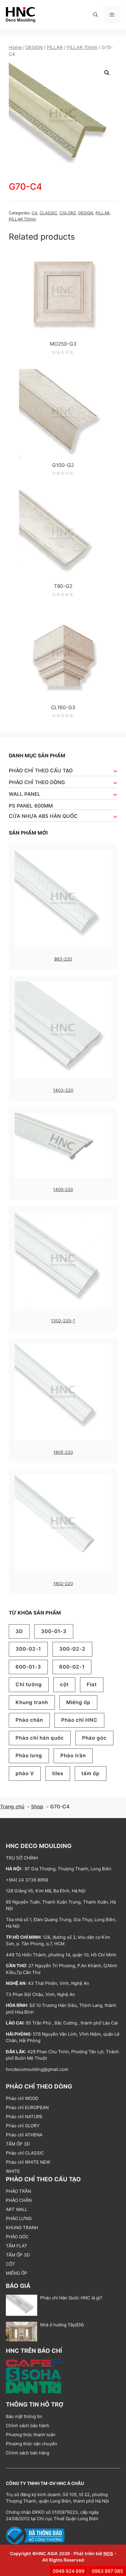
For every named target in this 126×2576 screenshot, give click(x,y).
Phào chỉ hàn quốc (40, 1738)
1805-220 (63, 1452)
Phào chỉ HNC (79, 1720)
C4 (34, 213)
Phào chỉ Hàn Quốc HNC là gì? (71, 2298)
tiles (58, 1773)
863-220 (63, 959)
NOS (108, 2554)
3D (19, 1631)
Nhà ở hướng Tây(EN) (62, 2325)
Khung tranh (32, 1702)
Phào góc (94, 1738)
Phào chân (29, 1720)
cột (64, 1684)
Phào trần (73, 1756)
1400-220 (63, 1189)
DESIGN (34, 47)
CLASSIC (48, 213)
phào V (25, 1773)
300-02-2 (72, 1649)
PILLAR (55, 47)
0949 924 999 (69, 2571)
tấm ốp (91, 1773)
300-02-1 (28, 1649)
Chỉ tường (29, 1684)
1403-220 (63, 1090)
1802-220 (63, 1584)
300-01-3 (54, 1631)
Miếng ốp (78, 1702)
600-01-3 (28, 1667)
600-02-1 (72, 1667)
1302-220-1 (63, 1321)
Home (15, 47)
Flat (92, 1684)
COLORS (68, 213)
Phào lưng (29, 1756)
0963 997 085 (107, 2571)
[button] (96, 15)
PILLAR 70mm (82, 47)
